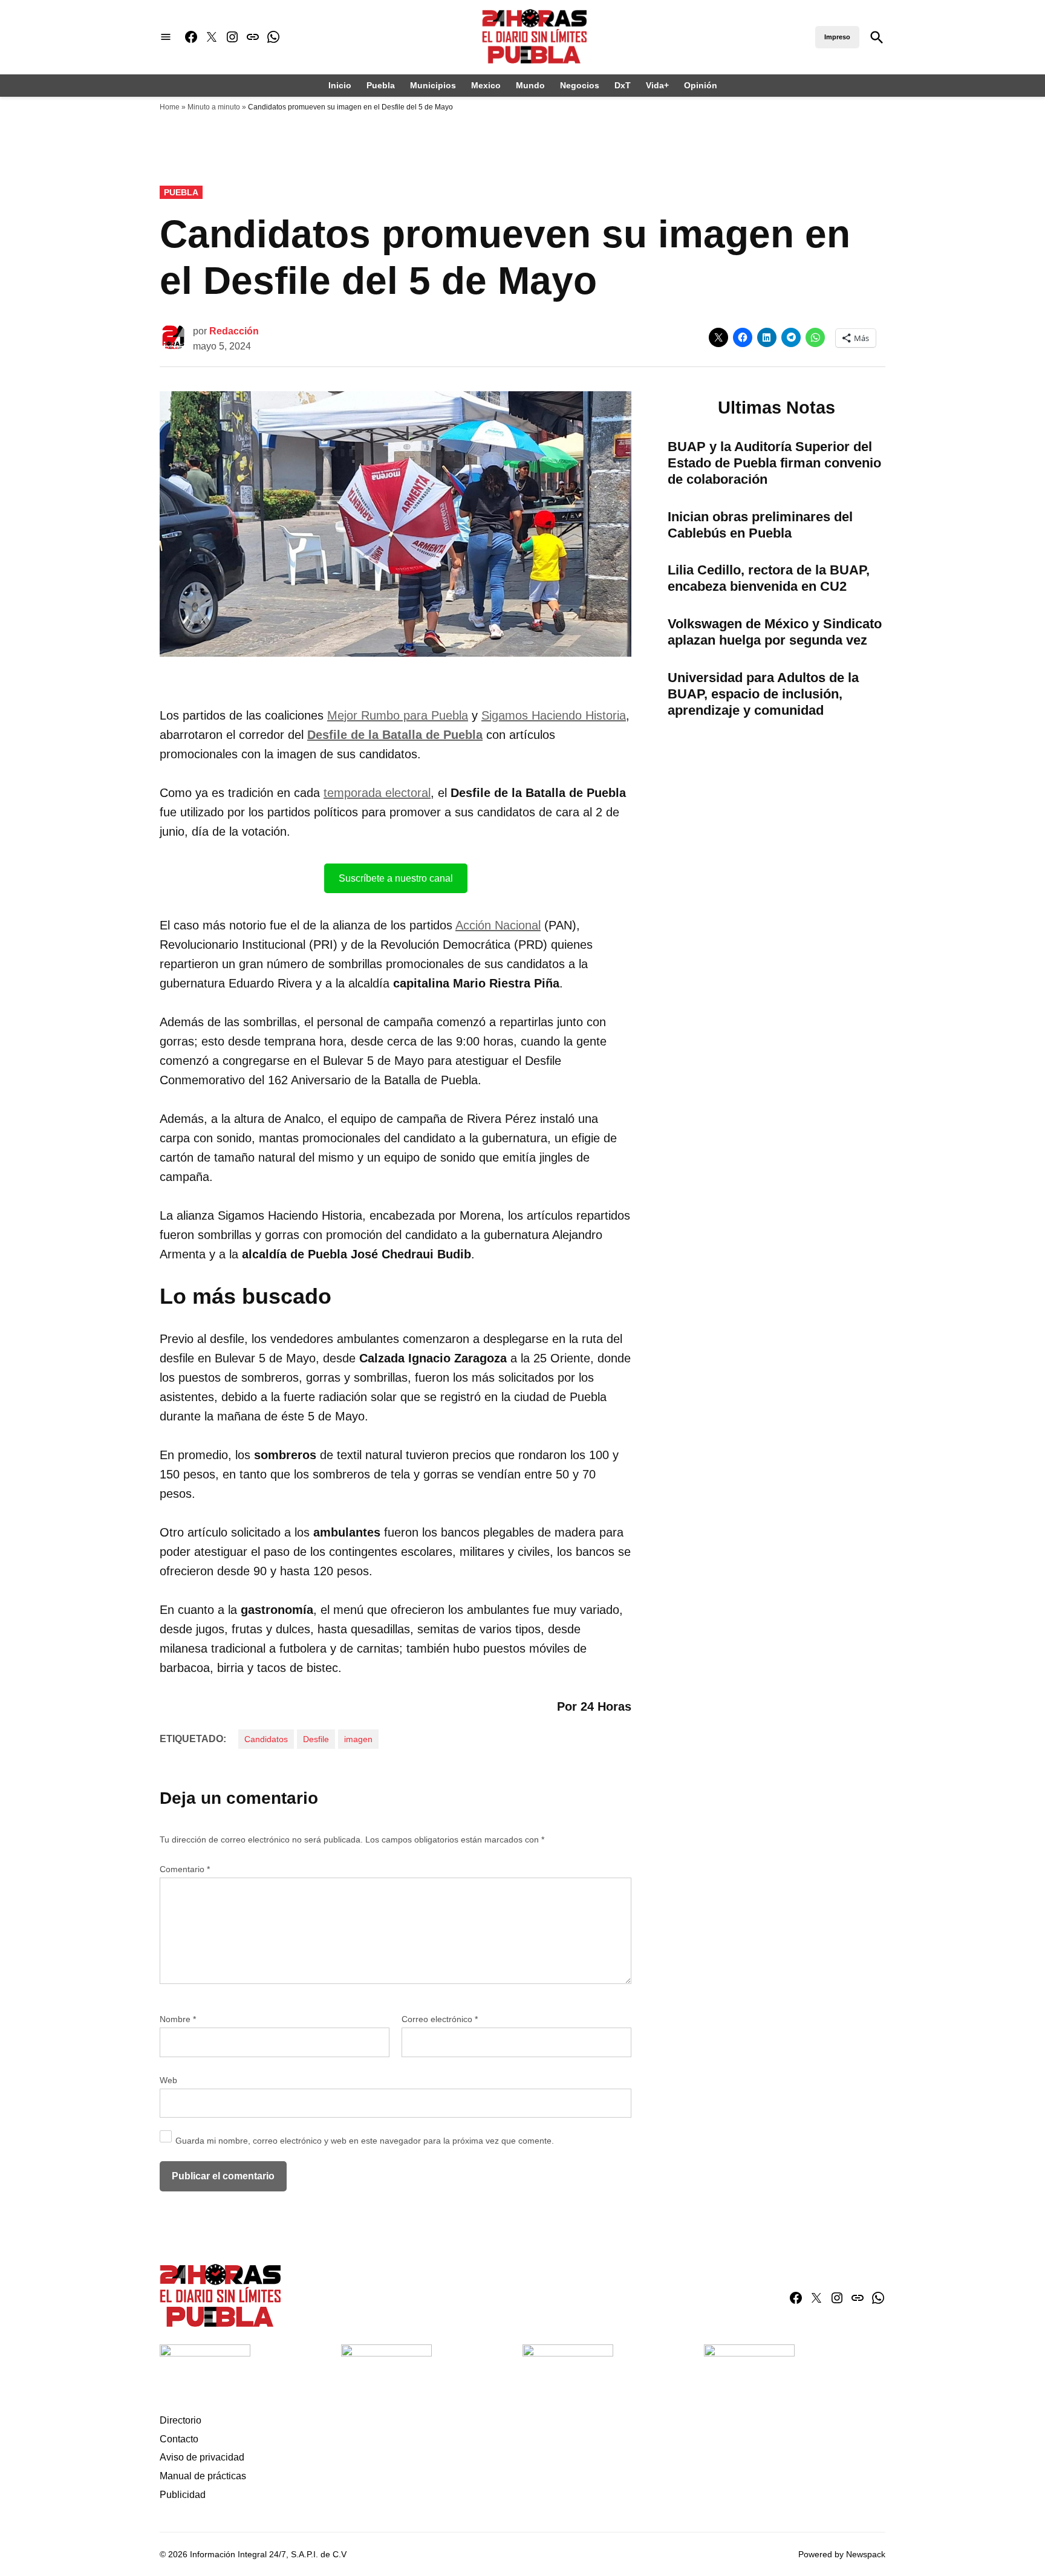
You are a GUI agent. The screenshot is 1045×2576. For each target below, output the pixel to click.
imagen (358, 1739)
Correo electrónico (440, 2019)
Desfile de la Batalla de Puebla (395, 735)
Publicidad (183, 2495)
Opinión (701, 85)
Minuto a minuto (214, 107)
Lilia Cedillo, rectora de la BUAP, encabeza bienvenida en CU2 (769, 578)
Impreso (837, 37)
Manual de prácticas (203, 2476)
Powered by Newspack (842, 2554)
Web (168, 2080)
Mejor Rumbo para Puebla (398, 715)
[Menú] (166, 37)
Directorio (181, 2420)
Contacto (179, 2439)
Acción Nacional (498, 925)
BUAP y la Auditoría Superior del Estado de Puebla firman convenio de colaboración (774, 463)
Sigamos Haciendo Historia (554, 715)
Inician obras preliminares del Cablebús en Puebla (760, 525)
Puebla (381, 85)
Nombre (178, 2019)
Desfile (316, 1739)
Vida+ (657, 85)
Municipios (433, 85)
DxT (623, 85)
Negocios (580, 85)
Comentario (185, 1869)
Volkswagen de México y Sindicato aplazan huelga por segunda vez (775, 632)
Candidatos (266, 1739)
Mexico (486, 85)
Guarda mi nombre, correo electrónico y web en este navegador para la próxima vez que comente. (365, 2141)
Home (170, 107)
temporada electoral (377, 793)
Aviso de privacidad (202, 2457)
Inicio (340, 85)
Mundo (530, 85)
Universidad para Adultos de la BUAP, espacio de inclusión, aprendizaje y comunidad (763, 694)
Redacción (234, 331)
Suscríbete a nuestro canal (396, 878)
